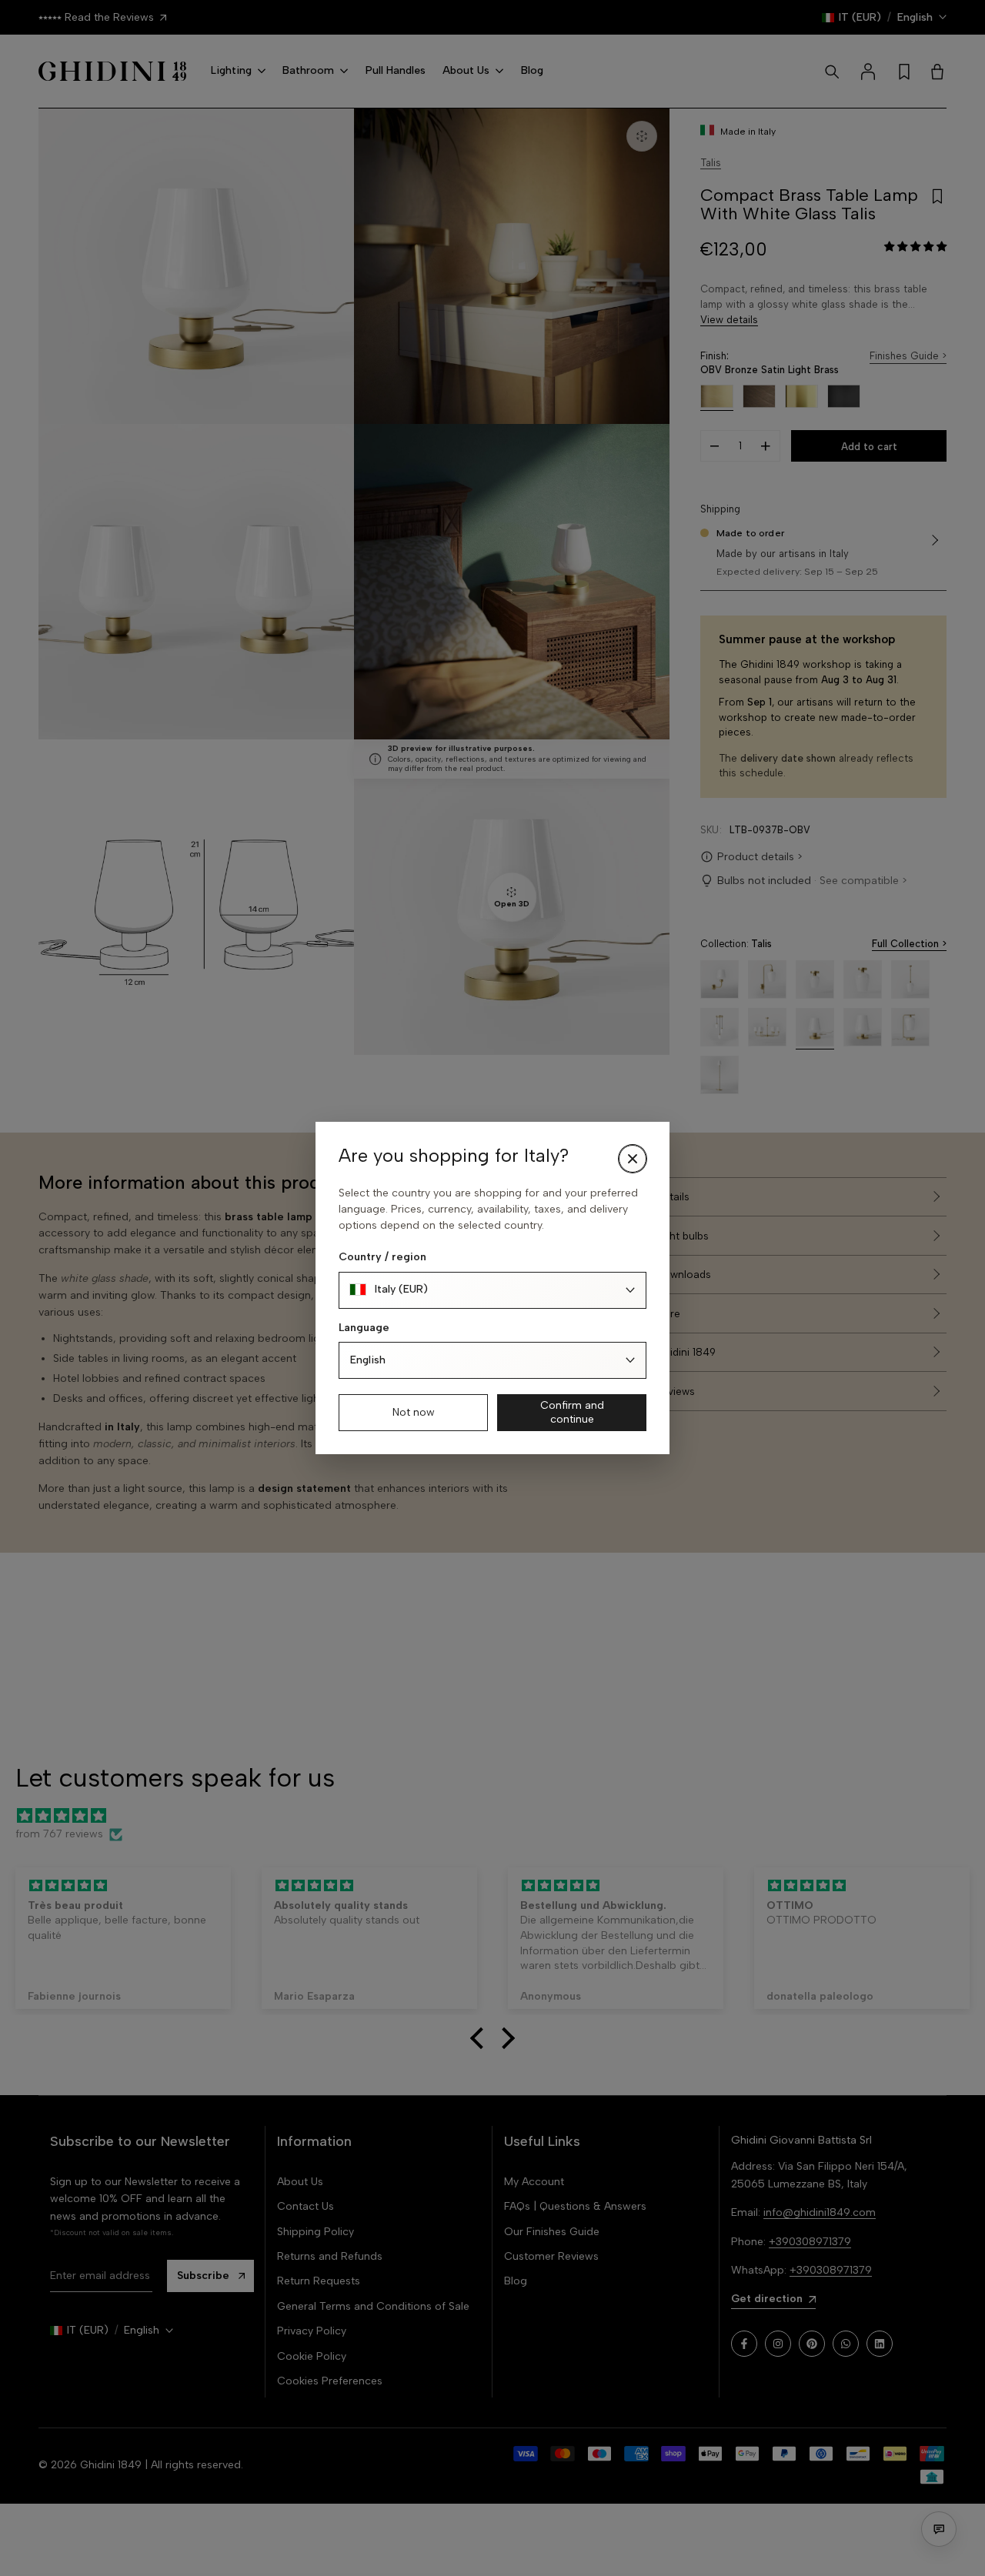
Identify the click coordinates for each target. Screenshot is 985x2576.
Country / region (382, 1257)
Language (364, 1328)
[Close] (633, 1159)
